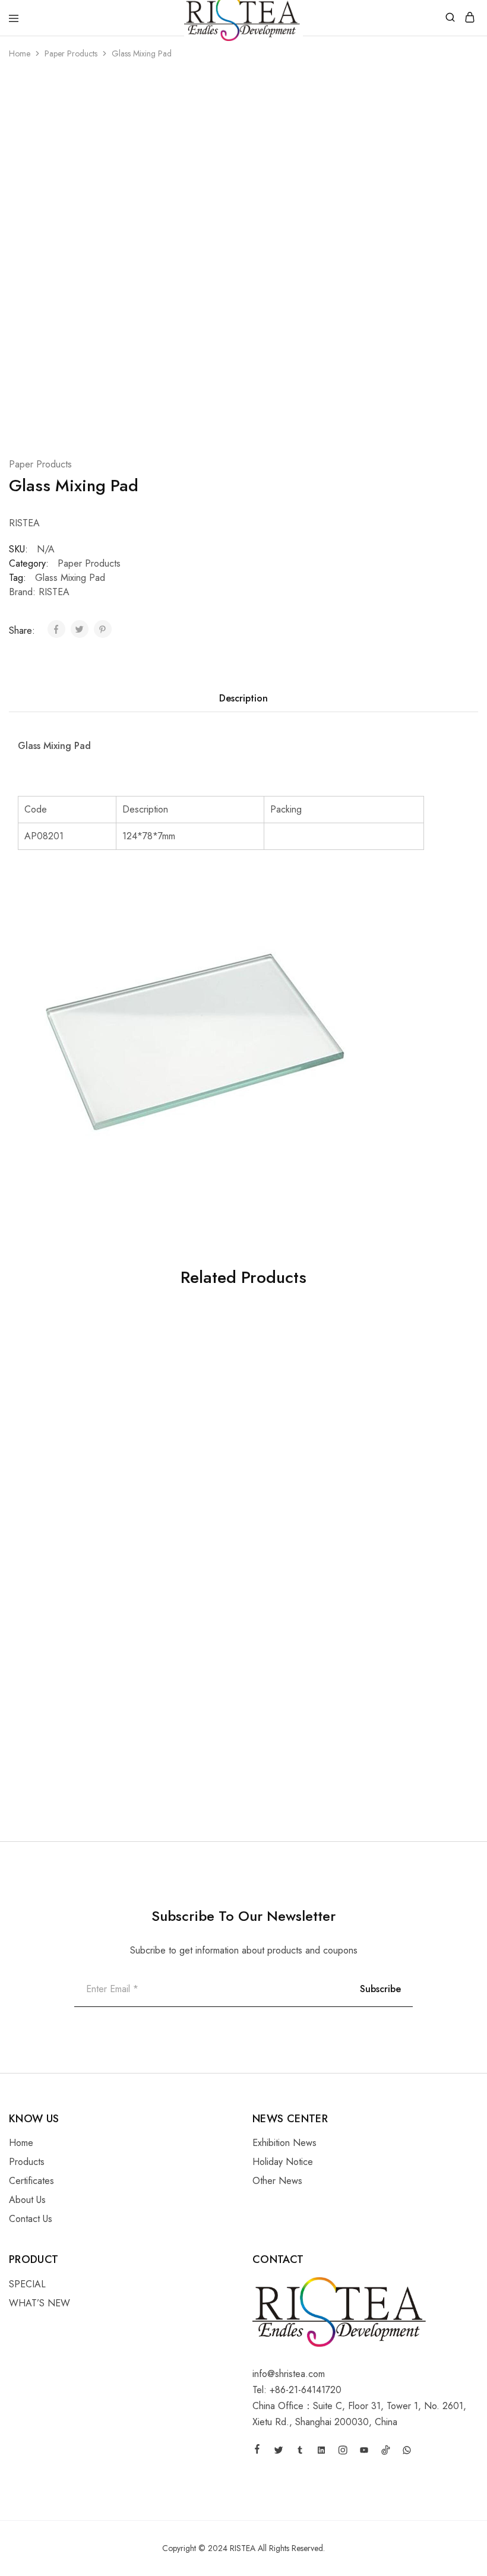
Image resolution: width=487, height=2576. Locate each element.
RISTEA (54, 592)
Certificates (31, 2181)
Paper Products (71, 53)
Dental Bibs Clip (43, 1510)
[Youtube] (364, 2452)
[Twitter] (279, 2452)
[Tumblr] (300, 2452)
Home (20, 53)
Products (27, 2162)
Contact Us (31, 2219)
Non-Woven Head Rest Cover (386, 1510)
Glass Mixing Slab (203, 1510)
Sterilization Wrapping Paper (385, 1730)
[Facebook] (257, 2451)
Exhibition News (284, 2143)
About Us (27, 2200)
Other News (277, 2181)
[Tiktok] (385, 2452)
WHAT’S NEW (39, 2303)
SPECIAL (27, 2284)
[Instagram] (343, 2452)
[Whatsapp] (407, 2452)
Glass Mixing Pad (70, 578)
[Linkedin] (321, 2452)
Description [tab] (243, 698)
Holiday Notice (283, 2162)
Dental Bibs (33, 1730)
